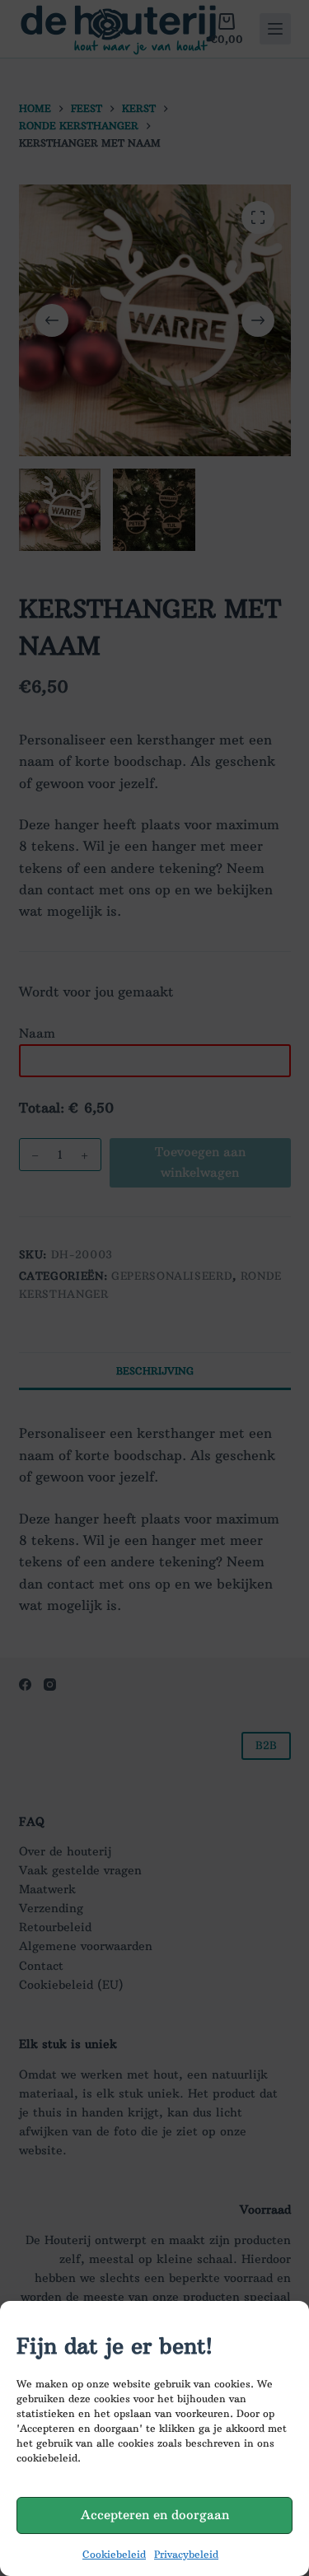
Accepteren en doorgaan (155, 2515)
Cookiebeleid (114, 2554)
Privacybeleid (186, 2554)
